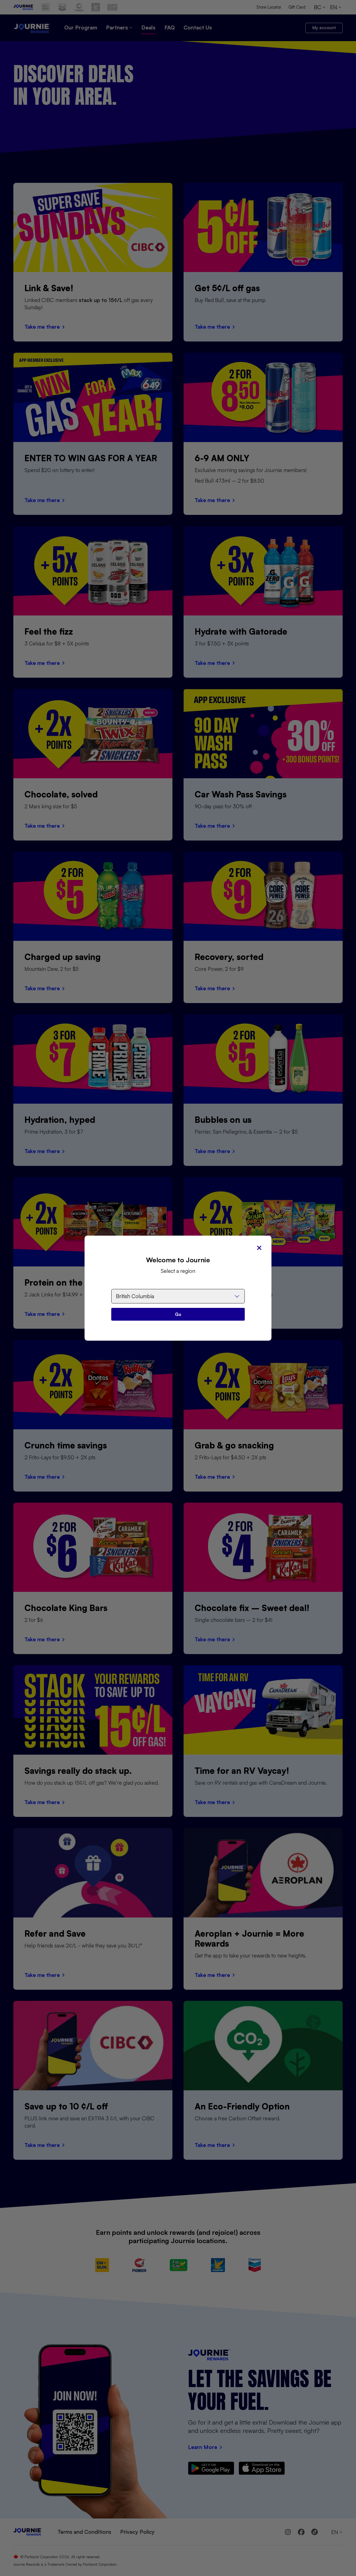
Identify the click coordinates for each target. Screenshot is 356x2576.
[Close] (259, 1248)
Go (178, 1314)
